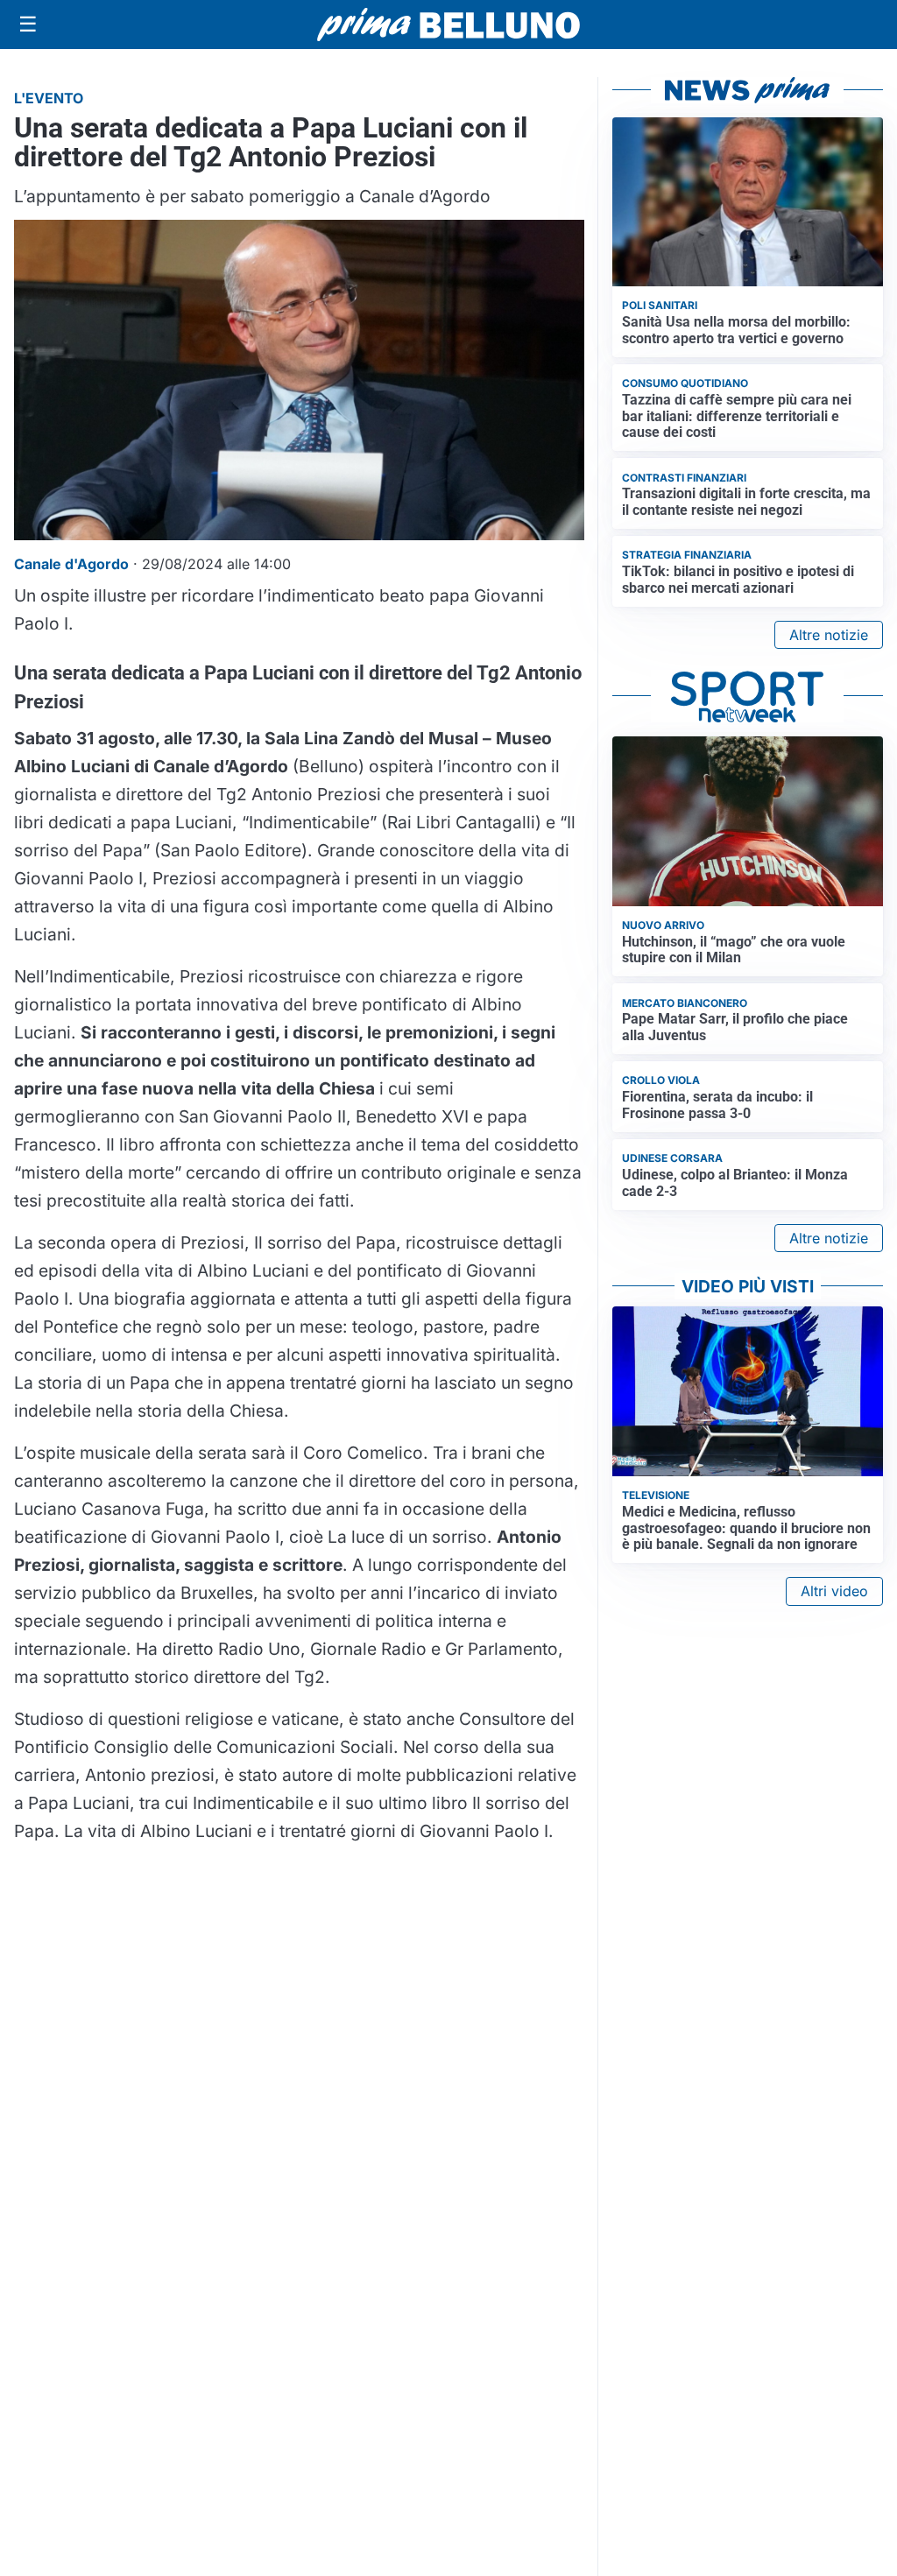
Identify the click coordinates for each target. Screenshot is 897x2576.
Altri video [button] (834, 1591)
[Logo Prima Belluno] (448, 24)
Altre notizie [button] (829, 635)
